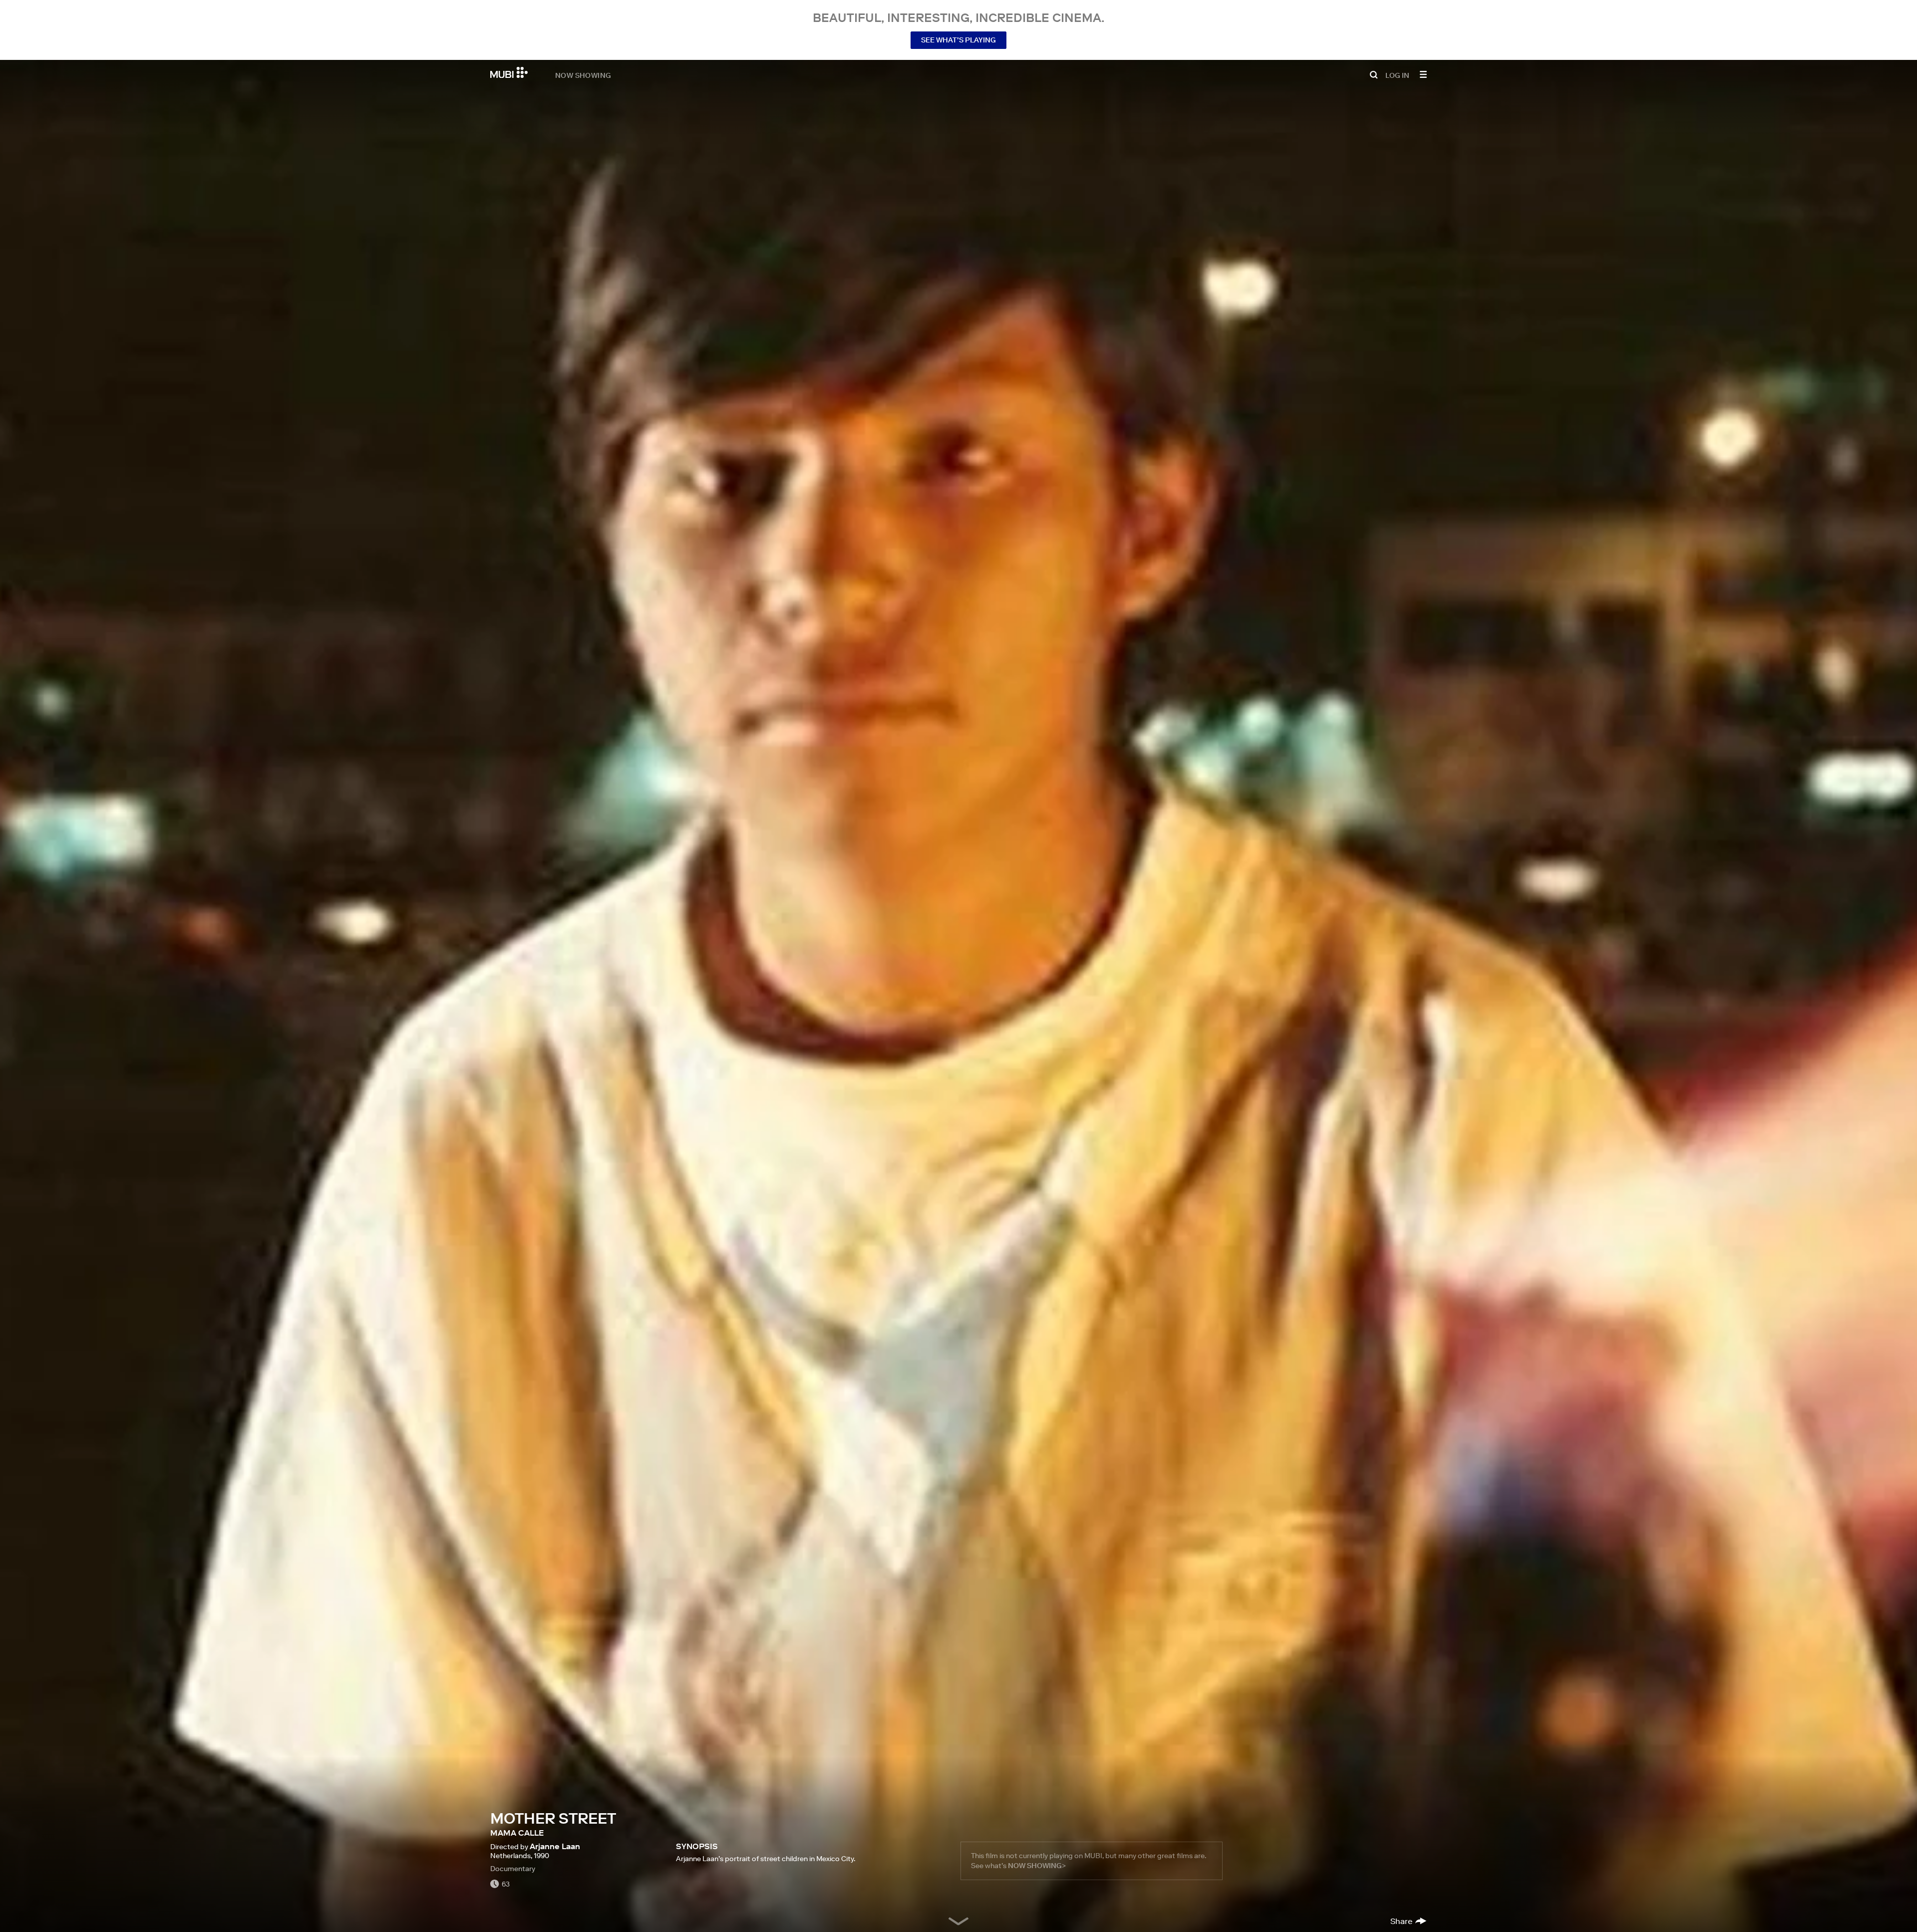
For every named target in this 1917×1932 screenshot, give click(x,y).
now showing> (1037, 1866)
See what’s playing (958, 40)
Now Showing (583, 75)
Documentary (513, 1869)
